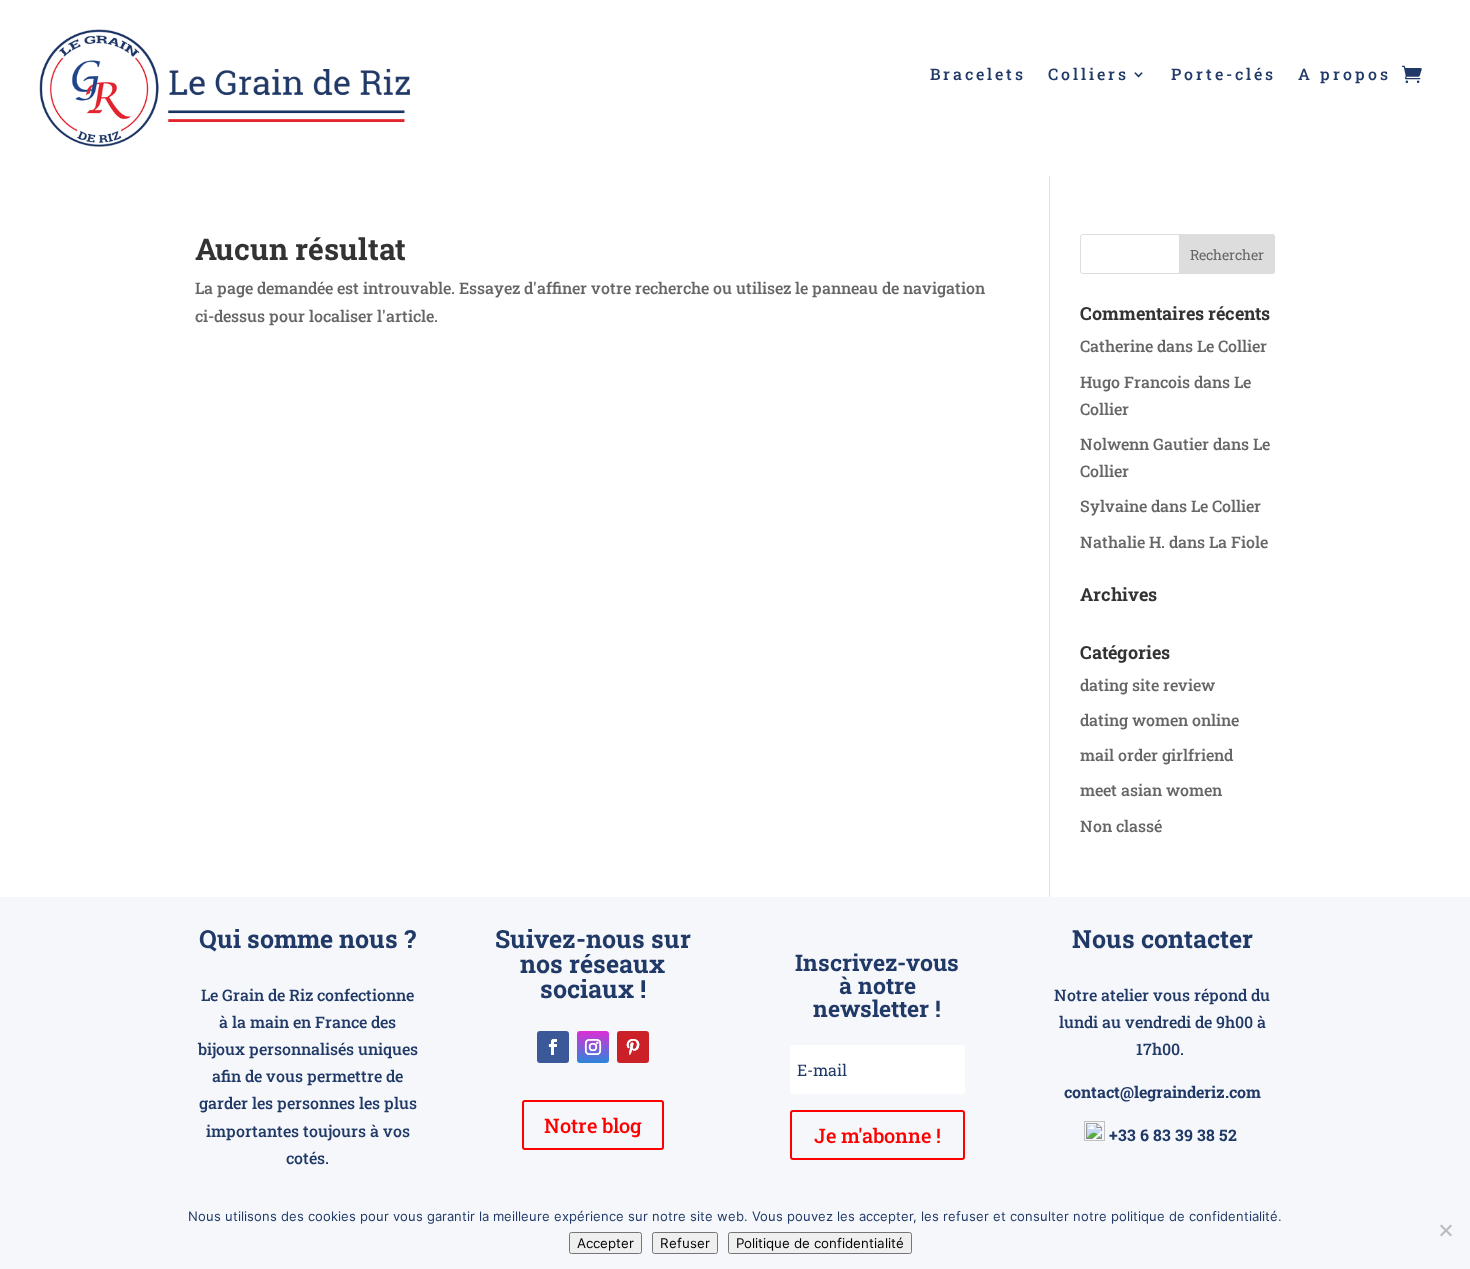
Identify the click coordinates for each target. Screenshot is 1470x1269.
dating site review (1147, 684)
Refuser (685, 1243)
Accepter (605, 1243)
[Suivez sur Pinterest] (633, 1047)
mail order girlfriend (1156, 754)
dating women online (1159, 719)
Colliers (1088, 75)
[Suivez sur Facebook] (553, 1047)
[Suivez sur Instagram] (593, 1047)
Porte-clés (1223, 75)
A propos (1344, 75)
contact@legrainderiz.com (1162, 1091)
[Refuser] (1445, 1230)
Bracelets (978, 75)
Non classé (1121, 825)
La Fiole (1238, 541)
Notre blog (593, 1125)
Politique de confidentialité (820, 1243)
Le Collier (1232, 345)
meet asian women (1151, 789)
